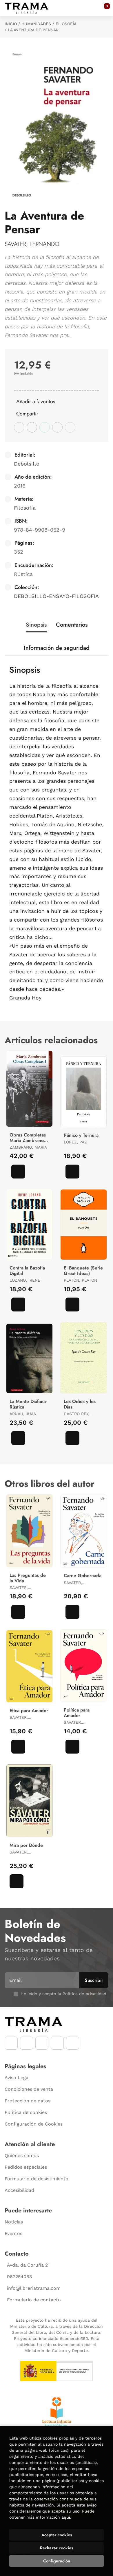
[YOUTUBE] (42, 2043)
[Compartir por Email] (57, 427)
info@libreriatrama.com (34, 2288)
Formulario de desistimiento (37, 2179)
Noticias (14, 2222)
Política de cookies (26, 2112)
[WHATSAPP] (57, 2043)
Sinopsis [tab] (36, 625)
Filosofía (66, 24)
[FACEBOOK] (11, 2043)
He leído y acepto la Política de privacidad (63, 1994)
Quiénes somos (22, 2156)
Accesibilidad (19, 2190)
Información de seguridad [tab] (57, 648)
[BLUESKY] (73, 2043)
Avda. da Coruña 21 (28, 2265)
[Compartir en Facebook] (19, 427)
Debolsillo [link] (27, 464)
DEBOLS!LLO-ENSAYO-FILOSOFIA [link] (56, 596)
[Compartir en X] (32, 427)
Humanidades (36, 24)
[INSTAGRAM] (27, 2043)
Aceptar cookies (57, 2535)
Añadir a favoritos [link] (36, 402)
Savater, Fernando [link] (32, 244)
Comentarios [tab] (72, 625)
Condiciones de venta (29, 2089)
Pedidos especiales (26, 2167)
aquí (66, 2517)
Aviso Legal (17, 2078)
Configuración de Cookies (34, 2124)
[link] (18, 1172)
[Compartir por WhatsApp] (45, 427)
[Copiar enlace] (70, 427)
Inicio (11, 24)
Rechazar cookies (57, 2548)
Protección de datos (28, 2101)
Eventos (13, 2233)
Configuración (57, 2561)
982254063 (19, 2277)
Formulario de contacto (34, 2300)
